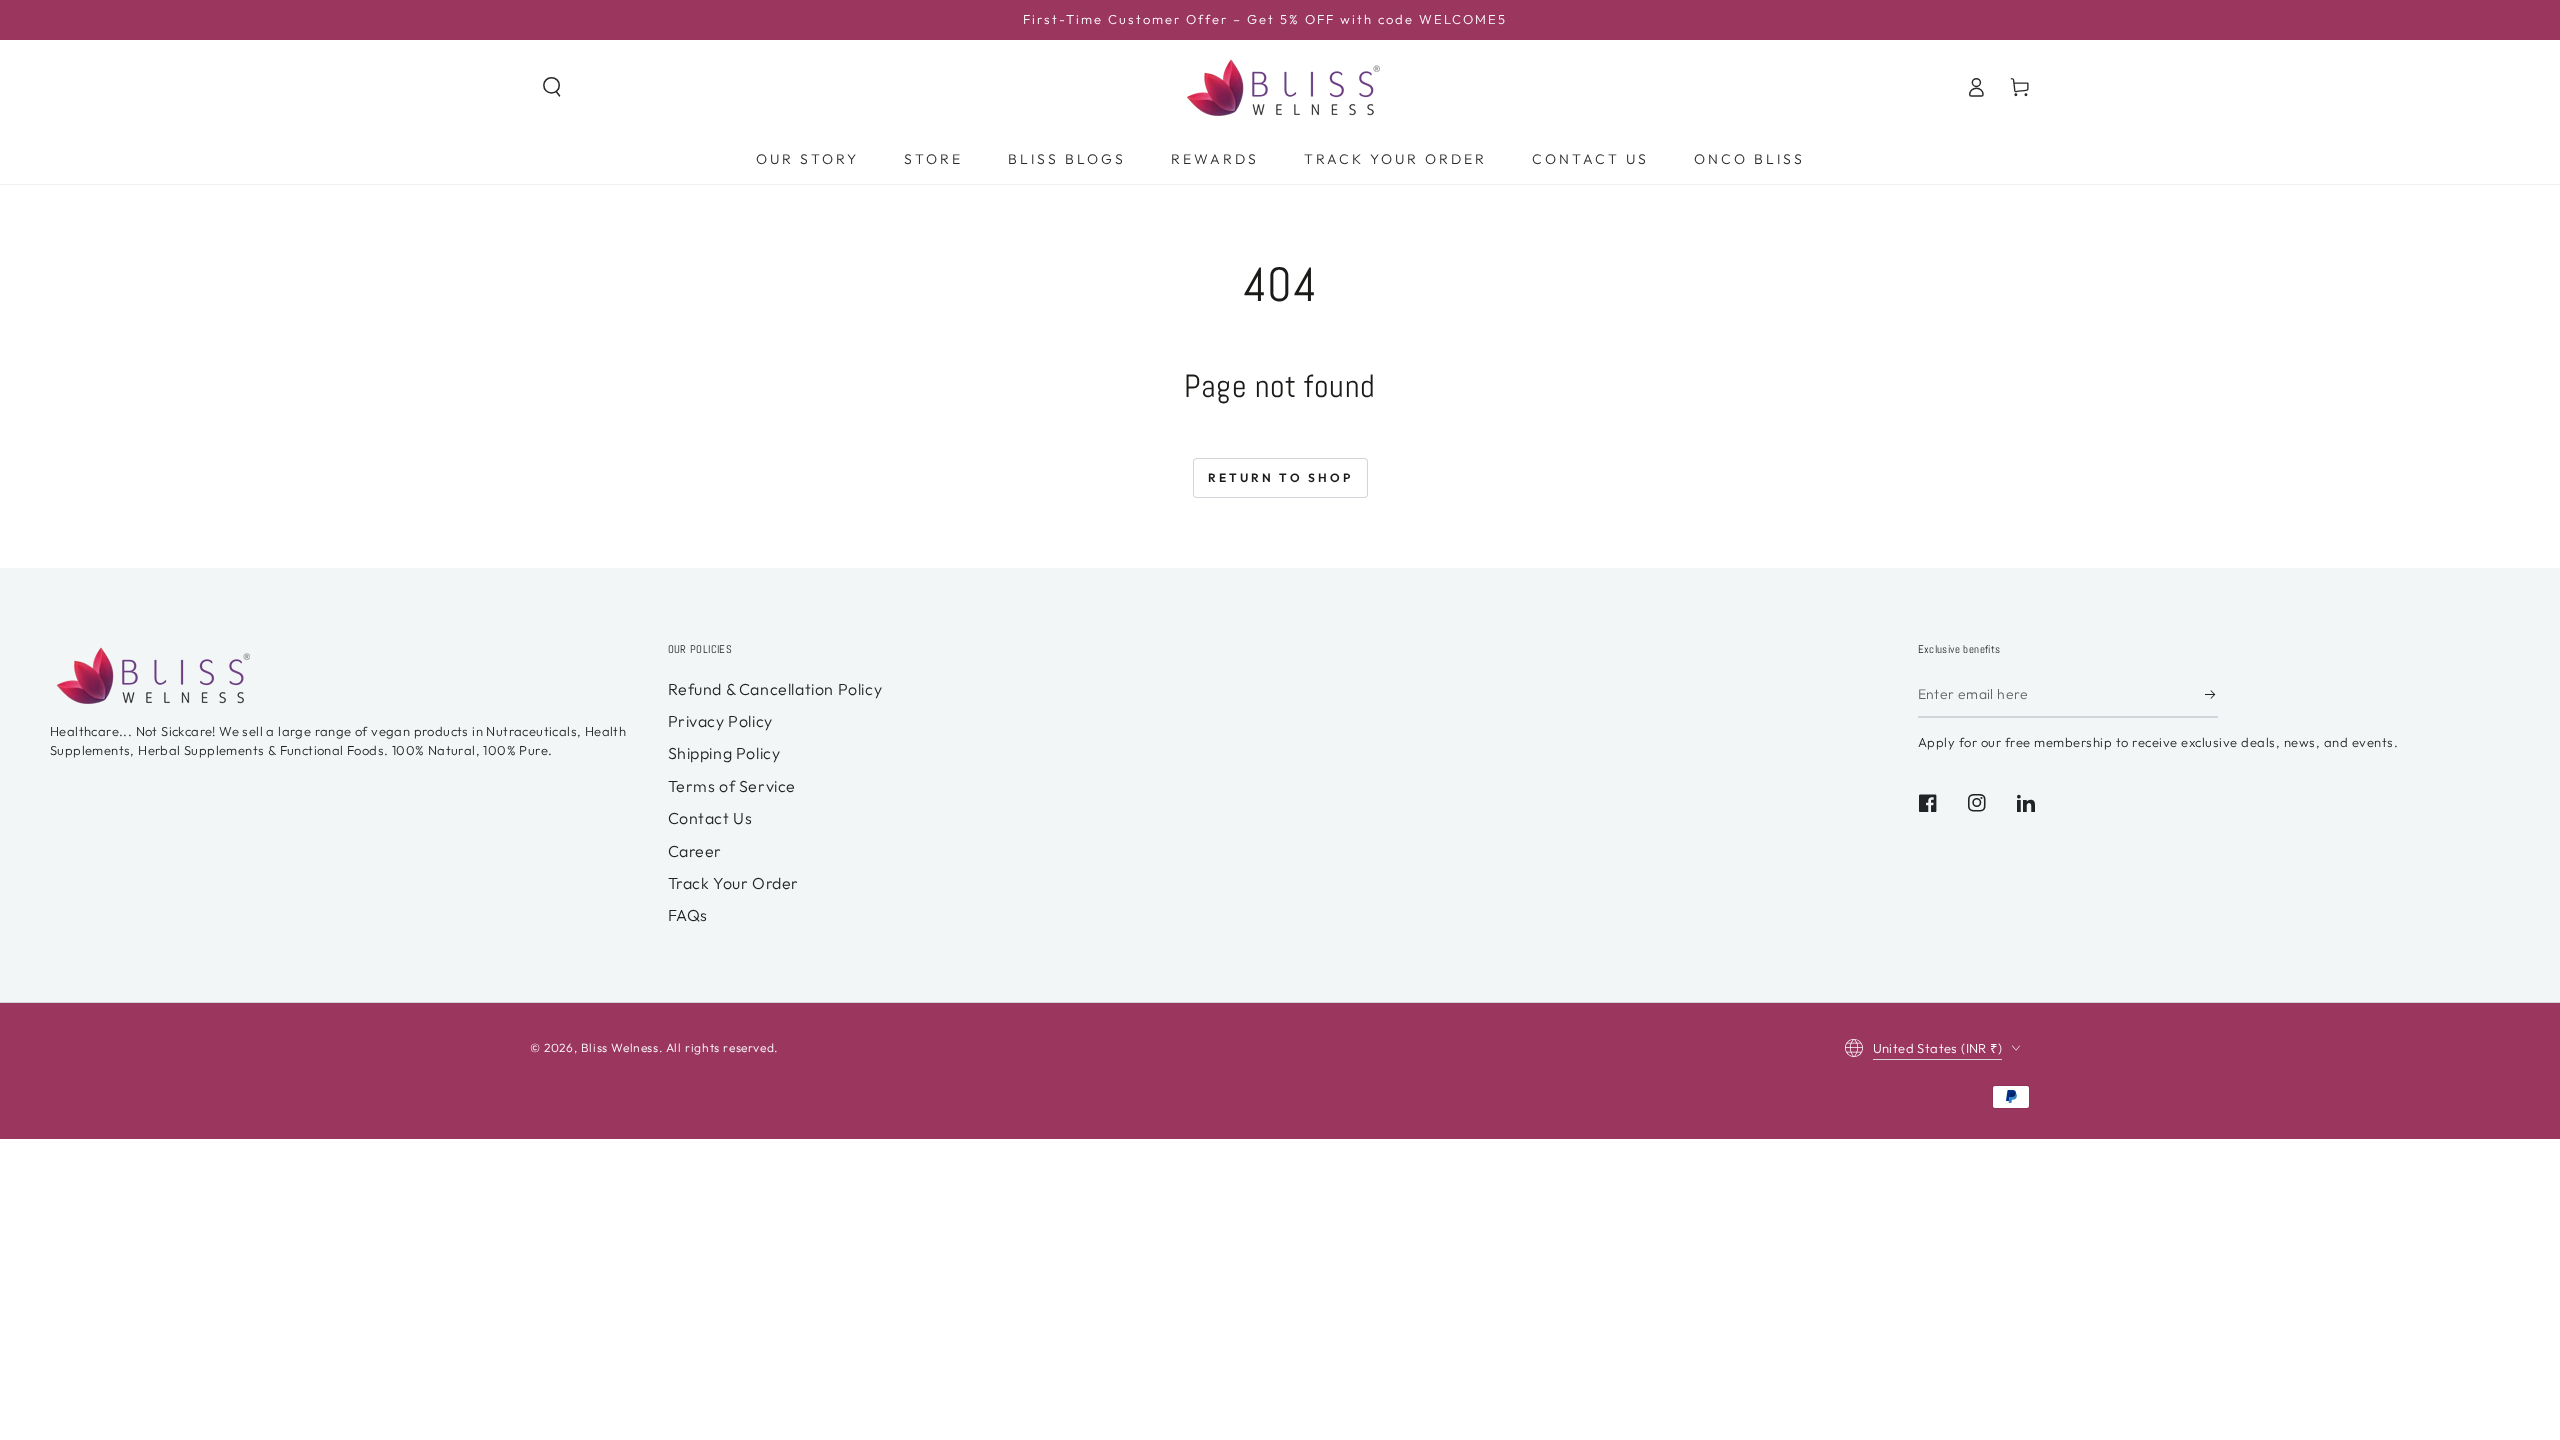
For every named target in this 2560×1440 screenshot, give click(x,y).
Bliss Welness (620, 1047)
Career (695, 851)
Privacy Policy (720, 721)
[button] (552, 87)
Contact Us (710, 818)
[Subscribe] (2211, 695)
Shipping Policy (724, 753)
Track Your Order (734, 883)
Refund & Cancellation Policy (775, 689)
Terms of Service (732, 786)
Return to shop (1280, 477)
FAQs (688, 915)
